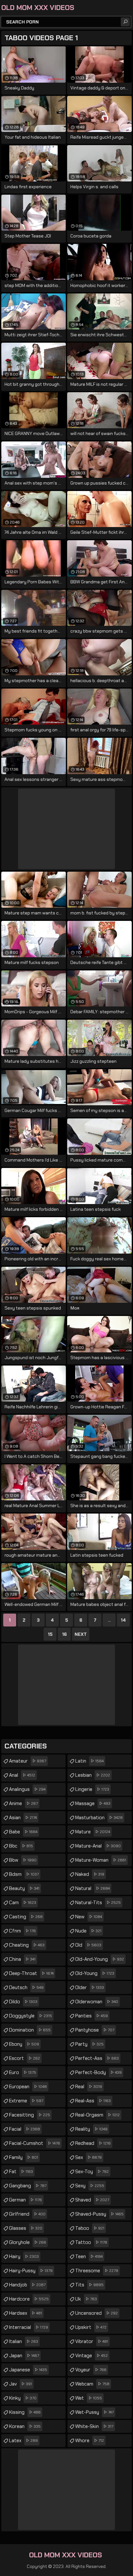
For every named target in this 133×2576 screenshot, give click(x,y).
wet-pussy (94, 2412)
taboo (90, 2228)
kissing (25, 2412)
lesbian (93, 1775)
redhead (93, 2143)
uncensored (97, 2313)
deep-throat (31, 1973)
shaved (92, 2200)
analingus (27, 1789)
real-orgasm (97, 2115)
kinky (23, 2398)
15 (50, 1634)
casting (26, 1917)
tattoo (91, 2242)
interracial (29, 2327)
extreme (26, 2101)
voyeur (91, 2370)
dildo (23, 2002)
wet (89, 2398)
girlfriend (27, 2214)
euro (23, 2072)
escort (25, 2058)
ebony (24, 2044)
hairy (24, 2256)
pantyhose (95, 2030)
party (89, 2044)
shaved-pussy (99, 2214)
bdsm (24, 1874)
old (88, 1945)
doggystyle (31, 2016)
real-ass (93, 2101)
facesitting (30, 2115)
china (22, 1959)
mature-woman (101, 1860)
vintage (92, 2356)
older (90, 1988)
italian (24, 2341)
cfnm (22, 1931)
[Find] (125, 22)
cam (23, 1903)
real (89, 2087)
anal (22, 1775)
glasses (26, 2228)
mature (93, 1832)
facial (25, 2129)
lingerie (92, 1789)
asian (23, 1818)
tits (89, 2285)
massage (93, 1803)
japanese (28, 2370)
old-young (95, 1973)
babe (23, 1832)
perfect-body (98, 2072)
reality (91, 2129)
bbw (23, 1860)
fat (21, 2172)
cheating (27, 1945)
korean (25, 2426)
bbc (21, 1846)
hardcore (29, 2299)
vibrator (92, 2341)
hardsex (26, 2313)
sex (88, 2157)
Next (81, 1634)
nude (88, 1931)
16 (64, 1634)
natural (92, 1888)
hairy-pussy (31, 2271)
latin (89, 1761)
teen (89, 2256)
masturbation (99, 1818)
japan (24, 2356)
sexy (90, 2186)
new (89, 1917)
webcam (92, 2384)
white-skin (94, 2426)
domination (30, 2030)
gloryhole (28, 2242)
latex (23, 2441)
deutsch (26, 1988)
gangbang (28, 2186)
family (24, 2157)
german (26, 2200)
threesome (97, 2271)
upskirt (91, 2327)
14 (123, 1620)
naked (90, 1874)
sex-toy (92, 2172)
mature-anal (98, 1846)
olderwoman (97, 2002)
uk (86, 2299)
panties (92, 2016)
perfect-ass (97, 2058)
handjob (27, 2285)
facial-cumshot (35, 2143)
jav (20, 2384)
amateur (28, 1761)
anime (23, 1803)
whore (90, 2441)
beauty (24, 1888)
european (28, 2087)
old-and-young (100, 1959)
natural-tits (98, 1903)
